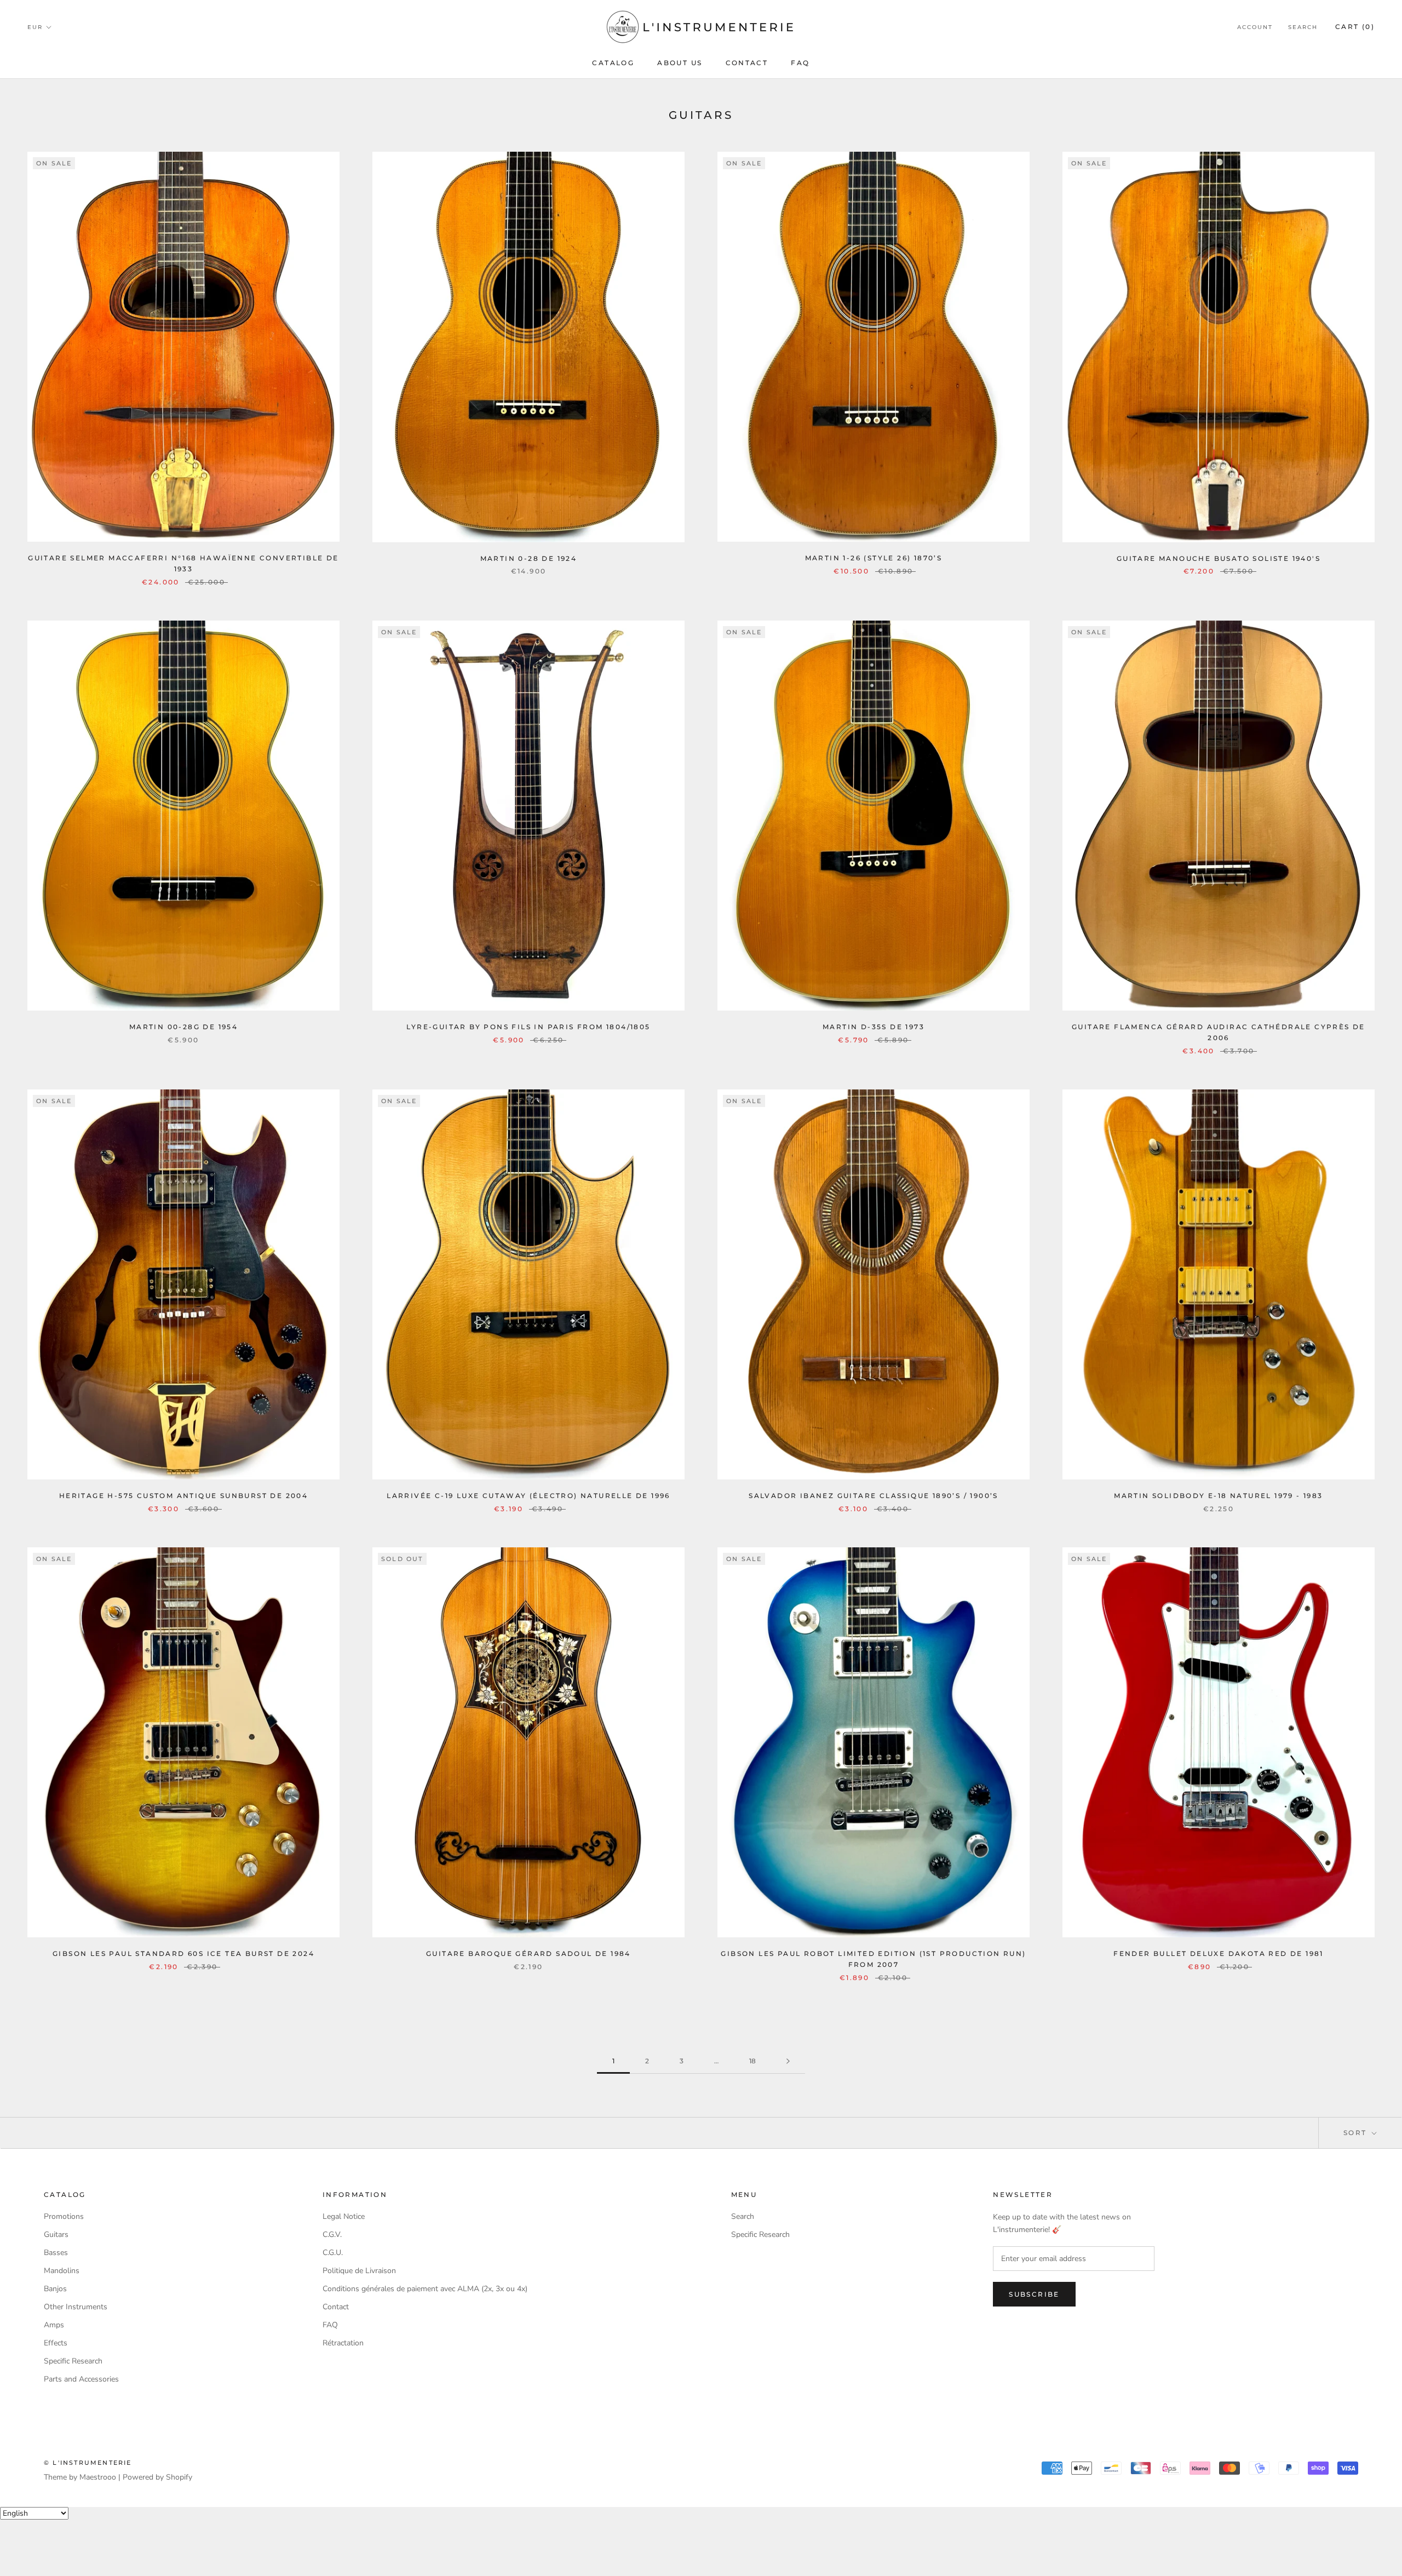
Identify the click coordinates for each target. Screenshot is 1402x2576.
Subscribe (1034, 2294)
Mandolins (62, 2271)
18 (752, 2061)
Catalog (613, 63)
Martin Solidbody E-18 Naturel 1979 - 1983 (1218, 1496)
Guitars (56, 2234)
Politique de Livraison (359, 2271)
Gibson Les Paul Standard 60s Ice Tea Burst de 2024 (183, 1953)
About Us (680, 63)
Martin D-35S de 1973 (874, 1027)
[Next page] (788, 2061)
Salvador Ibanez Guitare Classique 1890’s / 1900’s (874, 1496)
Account (1255, 27)
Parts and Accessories (81, 2379)
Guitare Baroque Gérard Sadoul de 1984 (528, 1953)
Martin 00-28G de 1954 (183, 1027)
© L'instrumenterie (88, 2463)
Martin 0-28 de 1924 (529, 558)
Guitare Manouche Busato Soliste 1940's (1219, 558)
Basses (56, 2253)
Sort (1357, 2133)
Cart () (1355, 27)
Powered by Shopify (157, 2477)
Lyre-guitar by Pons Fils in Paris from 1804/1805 (528, 1027)
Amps (54, 2325)
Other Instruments (76, 2307)
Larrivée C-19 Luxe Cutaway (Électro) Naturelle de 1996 (528, 1496)
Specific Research (73, 2361)
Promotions (64, 2216)
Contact (747, 63)
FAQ (800, 63)
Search (1303, 27)
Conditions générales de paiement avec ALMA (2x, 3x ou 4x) (425, 2289)
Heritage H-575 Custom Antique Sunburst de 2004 (183, 1496)
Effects (56, 2343)
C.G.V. (332, 2234)
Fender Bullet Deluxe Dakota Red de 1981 (1219, 1953)
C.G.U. (333, 2253)
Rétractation (343, 2343)
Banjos (55, 2289)
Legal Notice (344, 2216)
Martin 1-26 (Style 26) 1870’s (874, 558)
